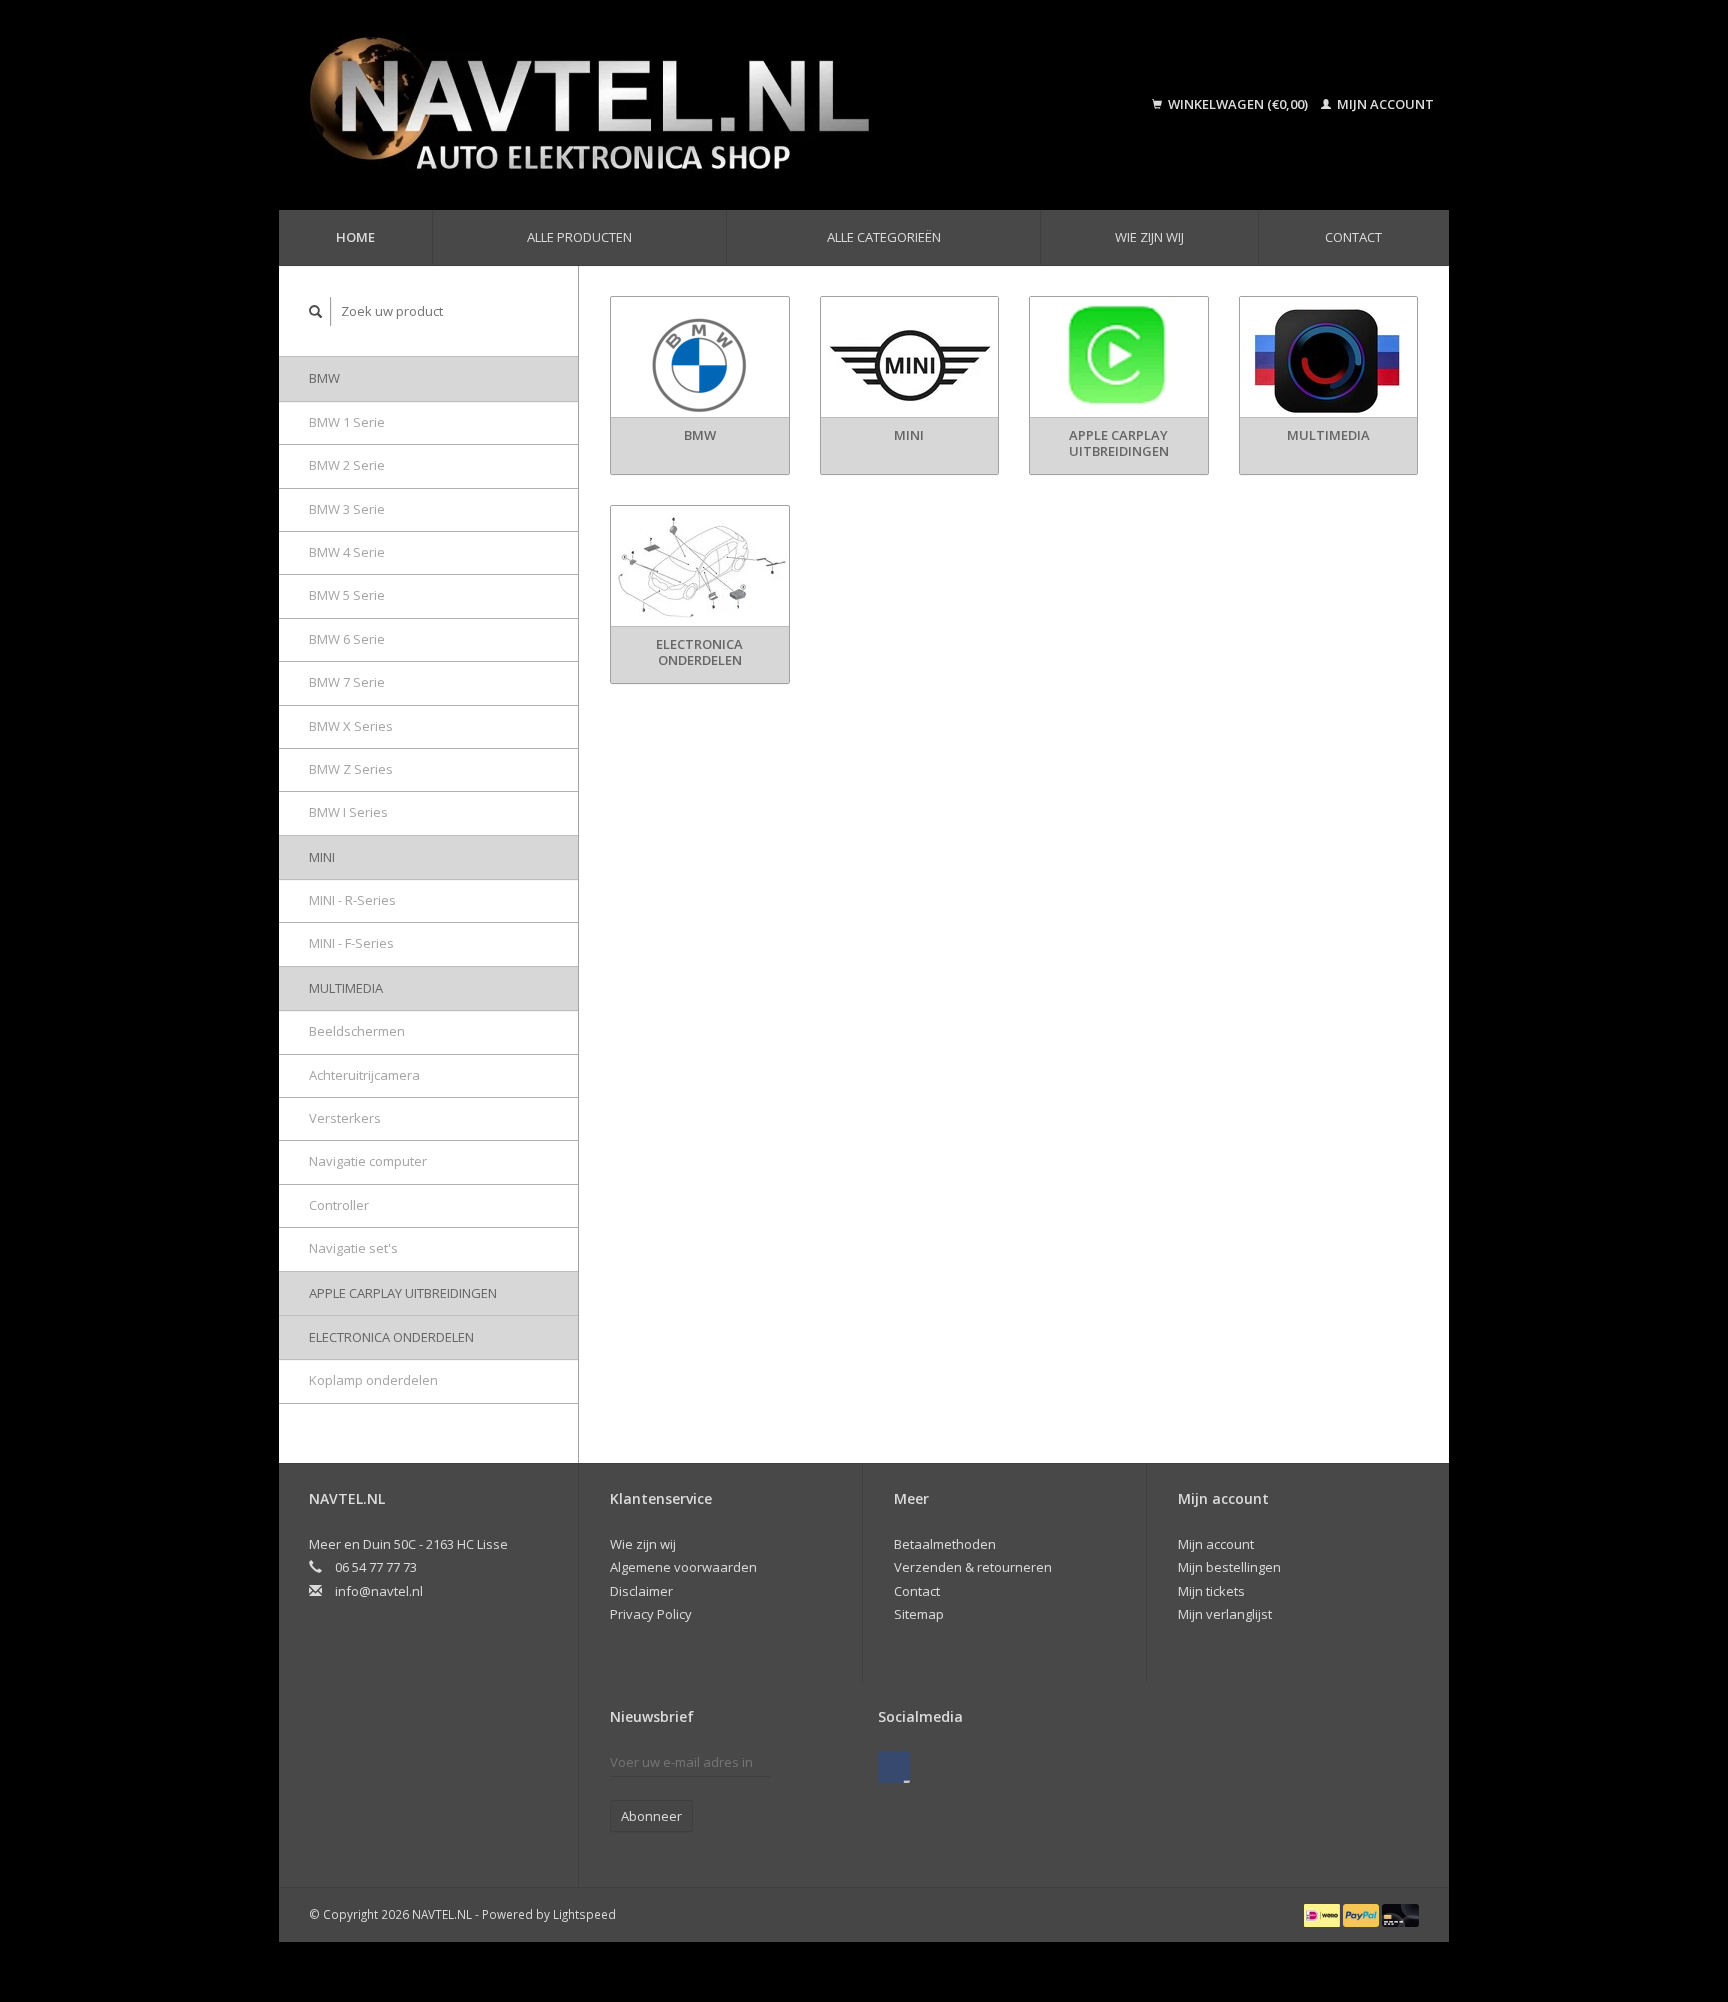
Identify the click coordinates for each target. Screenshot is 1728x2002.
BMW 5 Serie (347, 595)
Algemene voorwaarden (683, 1567)
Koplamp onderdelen (373, 1380)
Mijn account (1384, 104)
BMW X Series (351, 726)
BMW (324, 378)
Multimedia (346, 988)
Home (355, 237)
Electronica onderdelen (391, 1337)
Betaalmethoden (945, 1544)
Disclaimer (641, 1591)
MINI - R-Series (352, 900)
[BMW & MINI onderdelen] (678, 105)
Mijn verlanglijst (1225, 1614)
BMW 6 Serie (347, 639)
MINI (322, 857)
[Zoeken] (316, 311)
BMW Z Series (351, 769)
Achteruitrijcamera (364, 1075)
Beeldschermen (357, 1031)
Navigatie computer (368, 1161)
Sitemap (919, 1614)
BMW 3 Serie (347, 509)
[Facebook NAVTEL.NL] (894, 1767)
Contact (1353, 237)
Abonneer (651, 1816)
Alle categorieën (884, 237)
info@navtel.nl (379, 1591)
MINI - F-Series (351, 943)
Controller (339, 1205)
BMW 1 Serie (347, 422)
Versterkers (345, 1118)
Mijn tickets (1211, 1591)
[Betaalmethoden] (1323, 1914)
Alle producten (579, 237)
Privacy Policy (651, 1614)
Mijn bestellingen (1229, 1567)
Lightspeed (584, 1914)
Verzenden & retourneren (973, 1567)
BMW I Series (348, 812)
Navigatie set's (353, 1248)
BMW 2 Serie (347, 465)
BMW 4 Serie (347, 552)
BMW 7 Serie (347, 682)
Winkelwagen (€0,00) (1238, 104)
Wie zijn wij (1149, 237)
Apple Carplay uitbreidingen (403, 1293)
